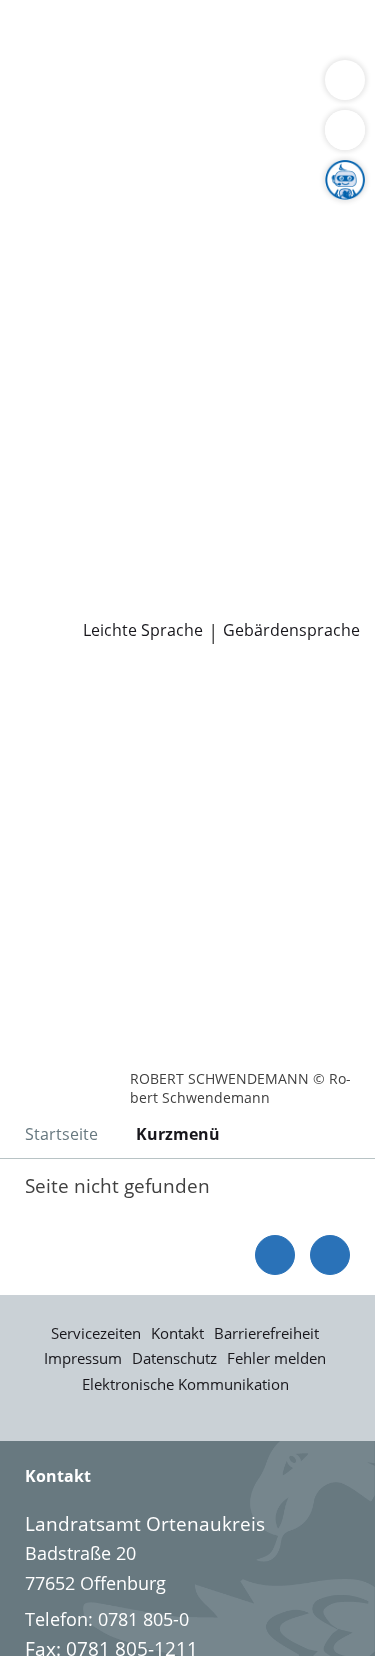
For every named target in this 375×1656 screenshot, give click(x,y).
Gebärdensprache (291, 630)
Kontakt (177, 1333)
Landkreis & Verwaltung (99, 167)
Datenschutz (174, 1358)
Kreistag (34, 370)
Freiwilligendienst (255, 498)
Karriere (33, 447)
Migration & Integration (179, 64)
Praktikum (133, 498)
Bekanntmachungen (99, 293)
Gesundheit (63, 114)
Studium (50, 498)
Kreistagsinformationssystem (138, 396)
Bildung (333, 218)
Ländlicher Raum (207, 243)
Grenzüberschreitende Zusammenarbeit (183, 344)
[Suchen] (345, 130)
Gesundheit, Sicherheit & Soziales (155, 218)
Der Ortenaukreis (87, 192)
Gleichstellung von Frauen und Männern (184, 319)
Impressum (83, 1358)
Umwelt (149, 114)
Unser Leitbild (73, 523)
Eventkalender (215, 473)
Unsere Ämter (58, 141)
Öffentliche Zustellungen (118, 600)
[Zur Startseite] (70, 698)
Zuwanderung (73, 243)
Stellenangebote (83, 473)
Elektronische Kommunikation (185, 1384)
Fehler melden (276, 1358)
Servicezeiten (96, 1333)
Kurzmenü (178, 1134)
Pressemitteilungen (96, 575)
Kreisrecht (308, 396)
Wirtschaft (245, 89)
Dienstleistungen (71, 13)
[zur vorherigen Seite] (275, 1255)
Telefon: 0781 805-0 (107, 1619)
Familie (45, 64)
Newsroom (46, 550)
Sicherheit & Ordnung (106, 89)
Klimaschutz (66, 268)
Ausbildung (327, 473)
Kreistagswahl (73, 421)
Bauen (42, 38)
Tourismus (167, 268)
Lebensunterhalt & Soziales (188, 38)
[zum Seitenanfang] (330, 1255)
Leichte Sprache (143, 630)
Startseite (61, 1134)
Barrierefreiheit (266, 1333)
